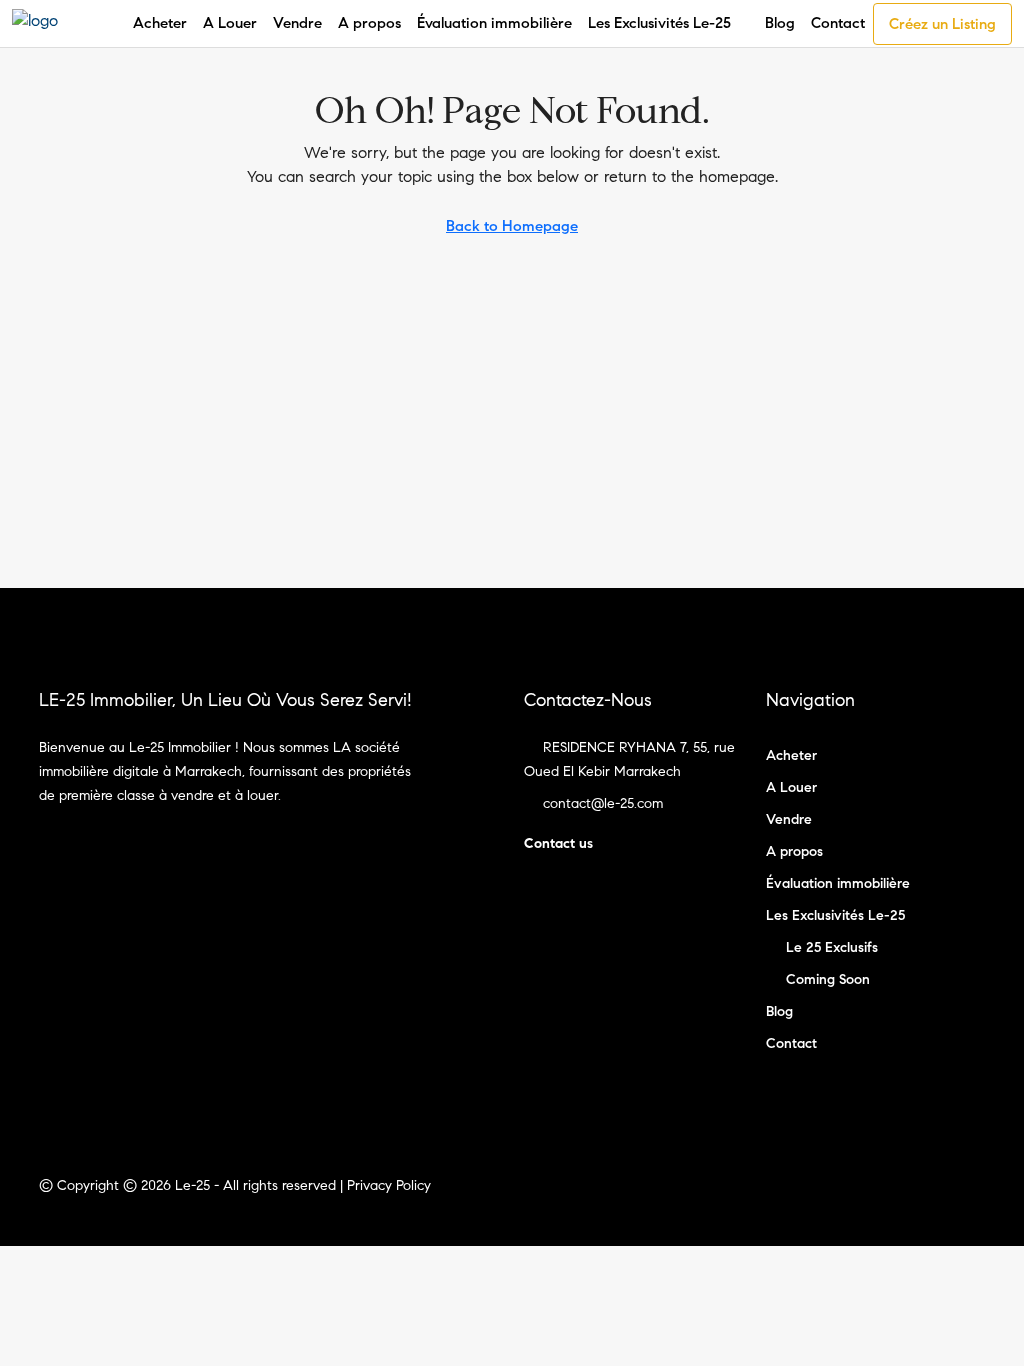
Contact (838, 23)
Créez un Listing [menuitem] (942, 24)
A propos (369, 23)
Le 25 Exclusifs (832, 947)
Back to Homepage (512, 226)
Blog (780, 23)
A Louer (230, 23)
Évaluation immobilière (494, 23)
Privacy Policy (389, 1185)
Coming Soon (828, 979)
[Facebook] (932, 1197)
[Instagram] (967, 1197)
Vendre (297, 23)
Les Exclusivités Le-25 (659, 23)
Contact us (558, 843)
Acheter (160, 23)
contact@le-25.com (603, 803)
